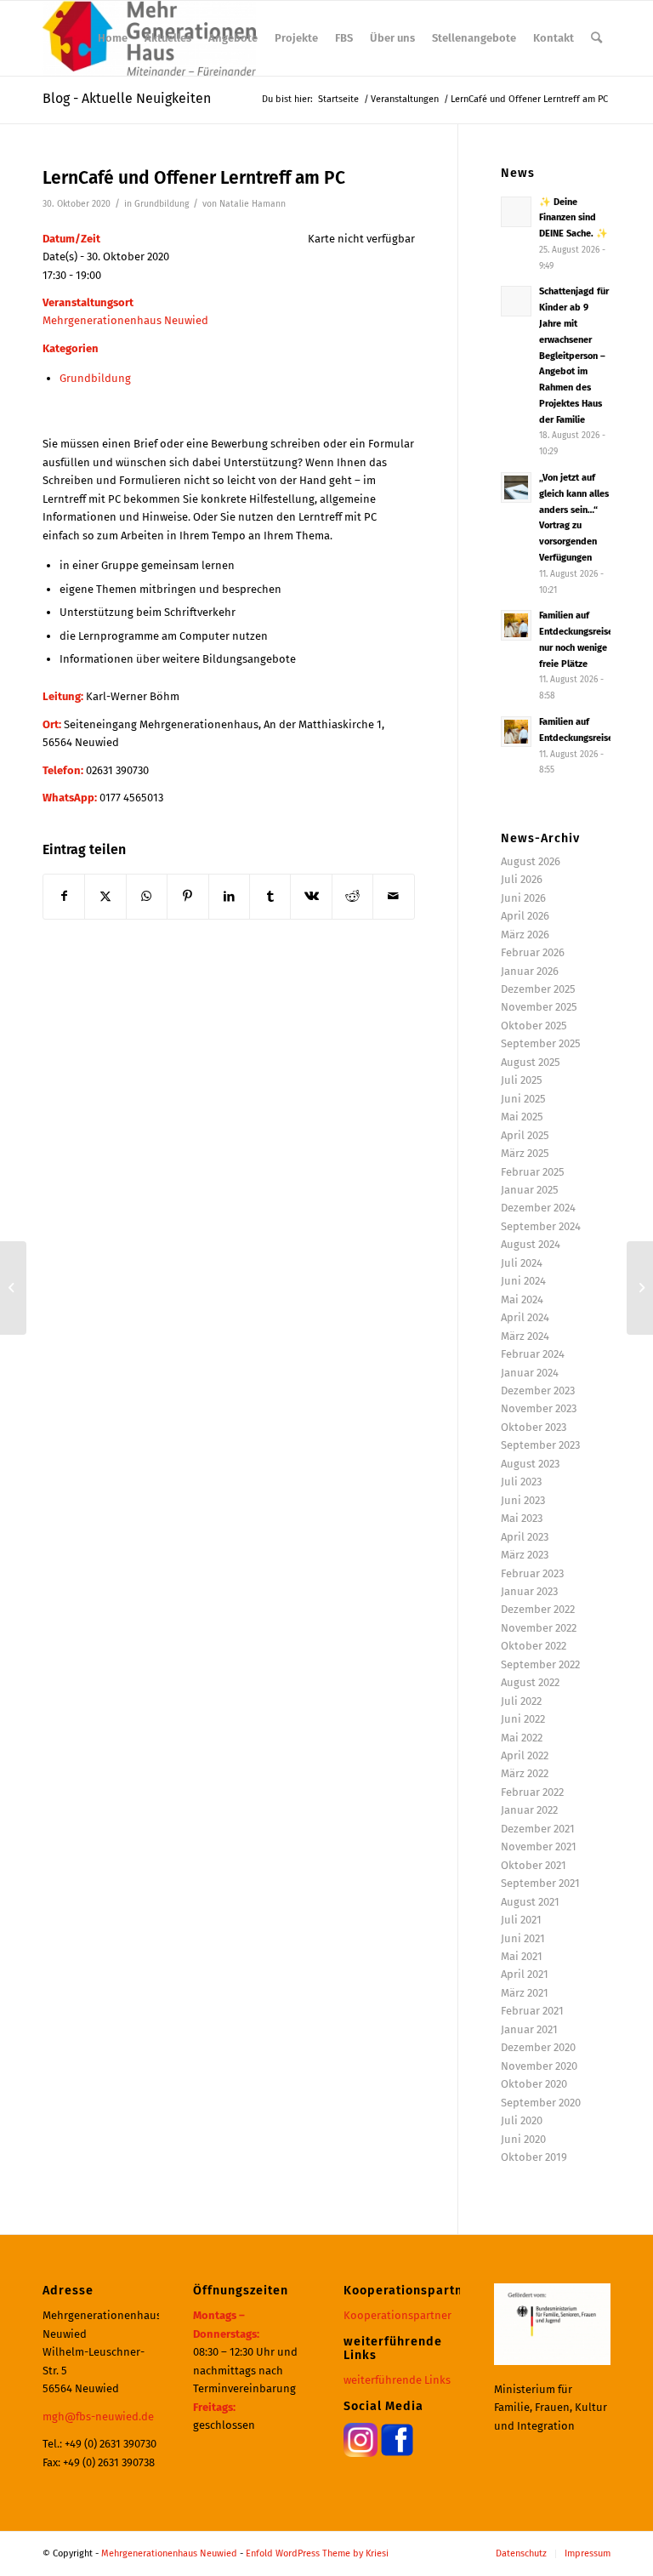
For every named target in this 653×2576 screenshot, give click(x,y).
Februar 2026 (533, 952)
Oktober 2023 (534, 1427)
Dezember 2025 (538, 989)
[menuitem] (113, 38)
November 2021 (539, 1847)
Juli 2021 (521, 1920)
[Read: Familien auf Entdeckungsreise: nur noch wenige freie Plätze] (516, 625)
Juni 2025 (523, 1099)
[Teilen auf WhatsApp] (147, 896)
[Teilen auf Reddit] (352, 896)
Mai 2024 (522, 1299)
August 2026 (531, 861)
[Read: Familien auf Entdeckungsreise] (516, 732)
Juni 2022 (523, 1719)
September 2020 (541, 2103)
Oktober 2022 (534, 1646)
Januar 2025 (530, 1190)
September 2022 (540, 1664)
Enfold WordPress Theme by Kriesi (317, 2553)
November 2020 (539, 2066)
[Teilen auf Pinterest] (187, 896)
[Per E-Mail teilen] (394, 896)
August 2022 (530, 1682)
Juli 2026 (522, 879)
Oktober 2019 (534, 2157)
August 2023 (530, 1464)
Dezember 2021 (538, 1829)
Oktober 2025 (534, 1026)
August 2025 (531, 1062)
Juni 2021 (523, 1938)
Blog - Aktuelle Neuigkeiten (127, 98)
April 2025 (525, 1135)
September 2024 (541, 1226)
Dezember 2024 (538, 1208)
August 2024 (531, 1244)
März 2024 (525, 1336)
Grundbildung (162, 204)
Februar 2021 (532, 2011)
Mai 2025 (522, 1117)
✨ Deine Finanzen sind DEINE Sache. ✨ (574, 218)
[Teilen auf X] (105, 896)
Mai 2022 (522, 1738)
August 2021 (530, 1902)
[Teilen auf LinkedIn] (229, 896)
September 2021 (540, 1883)
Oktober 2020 (534, 2084)
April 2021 (525, 1974)
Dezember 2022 (538, 1609)
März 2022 (525, 1773)
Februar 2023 (532, 1573)
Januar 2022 (529, 1810)
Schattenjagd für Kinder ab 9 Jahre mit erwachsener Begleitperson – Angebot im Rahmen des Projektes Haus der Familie (574, 355)
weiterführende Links (397, 2380)
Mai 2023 (522, 1518)
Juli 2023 (521, 1482)
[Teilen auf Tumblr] (270, 896)
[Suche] (596, 38)
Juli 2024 (522, 1263)
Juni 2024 (523, 1281)
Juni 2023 (523, 1500)
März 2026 (525, 935)
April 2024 (525, 1317)
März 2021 (525, 1993)
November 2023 (539, 1408)
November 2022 (539, 1628)
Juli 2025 (522, 1080)
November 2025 (539, 1007)
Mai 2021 (522, 1956)
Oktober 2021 (534, 1865)
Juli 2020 (522, 2120)
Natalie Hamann (253, 204)
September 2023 (540, 1445)
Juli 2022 (521, 1701)
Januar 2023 (529, 1591)
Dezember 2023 (538, 1391)
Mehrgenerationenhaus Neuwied (125, 320)
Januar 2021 (529, 2029)
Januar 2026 (530, 971)
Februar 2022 (532, 1792)
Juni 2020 (523, 2139)
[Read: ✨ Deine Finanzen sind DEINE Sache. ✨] (516, 212)
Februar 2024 (533, 1354)
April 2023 (525, 1537)
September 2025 (541, 1043)
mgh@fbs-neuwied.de (98, 2416)
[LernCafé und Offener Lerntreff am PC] (13, 1288)
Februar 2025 (533, 1172)
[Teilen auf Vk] (311, 896)
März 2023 (525, 1555)
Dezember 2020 (538, 2047)
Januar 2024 (530, 1373)
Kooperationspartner (397, 2315)
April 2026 (525, 916)
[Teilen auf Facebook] (64, 896)
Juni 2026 (523, 898)
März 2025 (525, 1153)
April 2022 (525, 1755)
